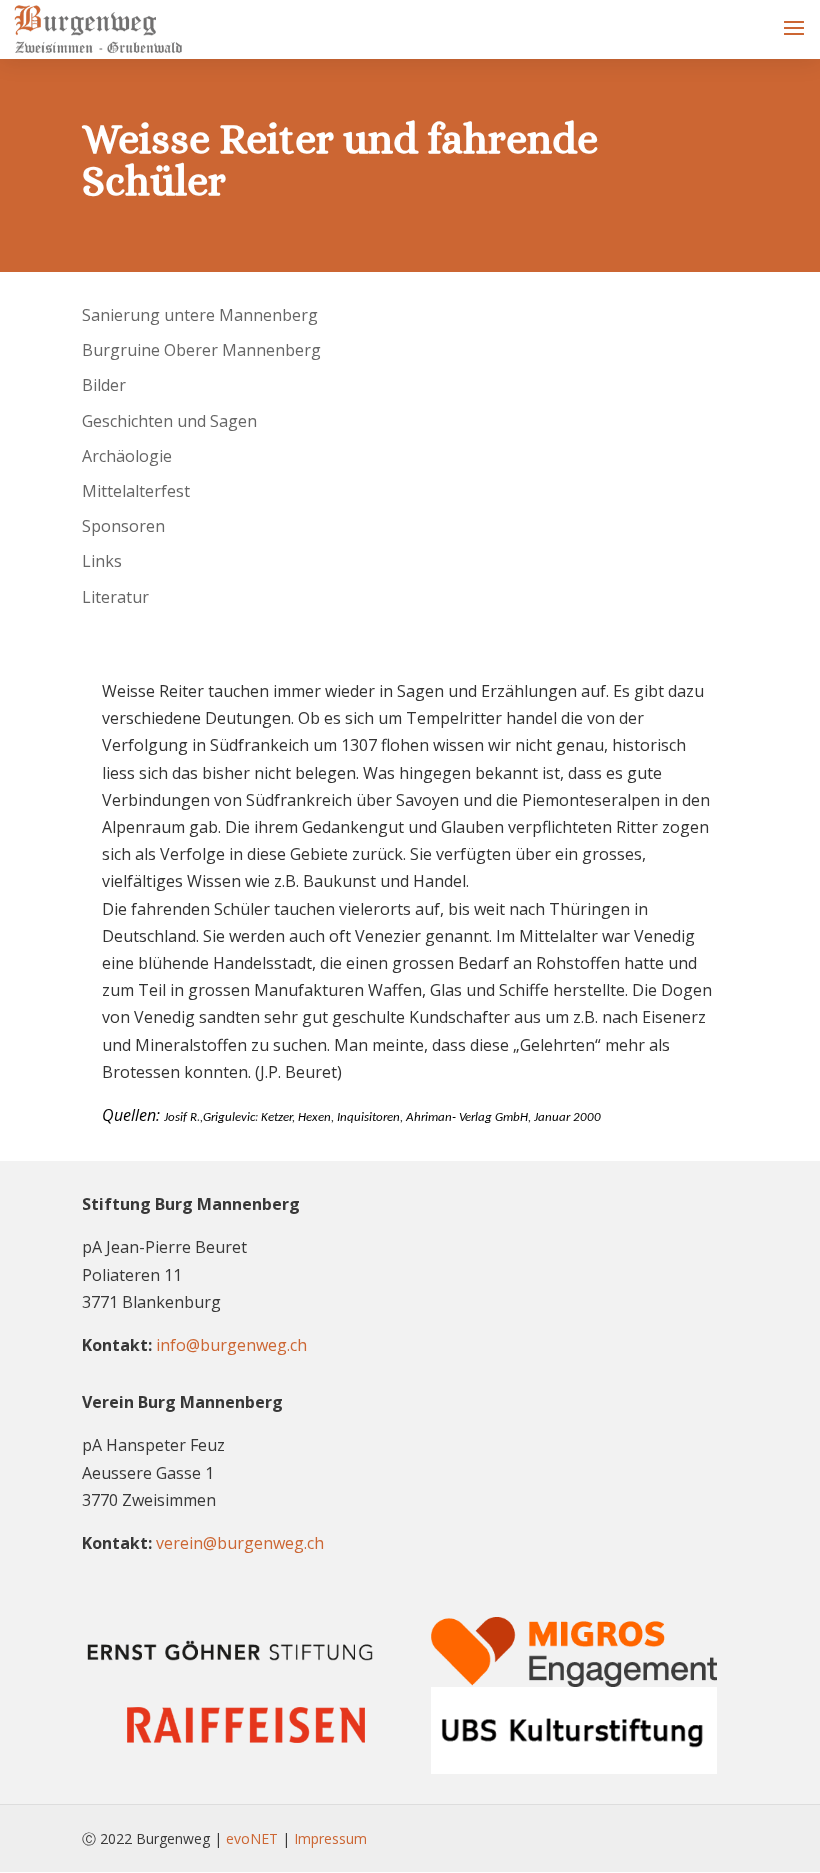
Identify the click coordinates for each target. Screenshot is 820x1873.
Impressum (330, 1838)
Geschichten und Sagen (169, 421)
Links (102, 561)
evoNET (252, 1838)
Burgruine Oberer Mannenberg (201, 350)
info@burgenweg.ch (231, 1345)
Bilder (104, 385)
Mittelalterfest (136, 491)
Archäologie (127, 456)
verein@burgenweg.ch (240, 1543)
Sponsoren (123, 526)
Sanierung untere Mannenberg (200, 315)
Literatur (115, 597)
